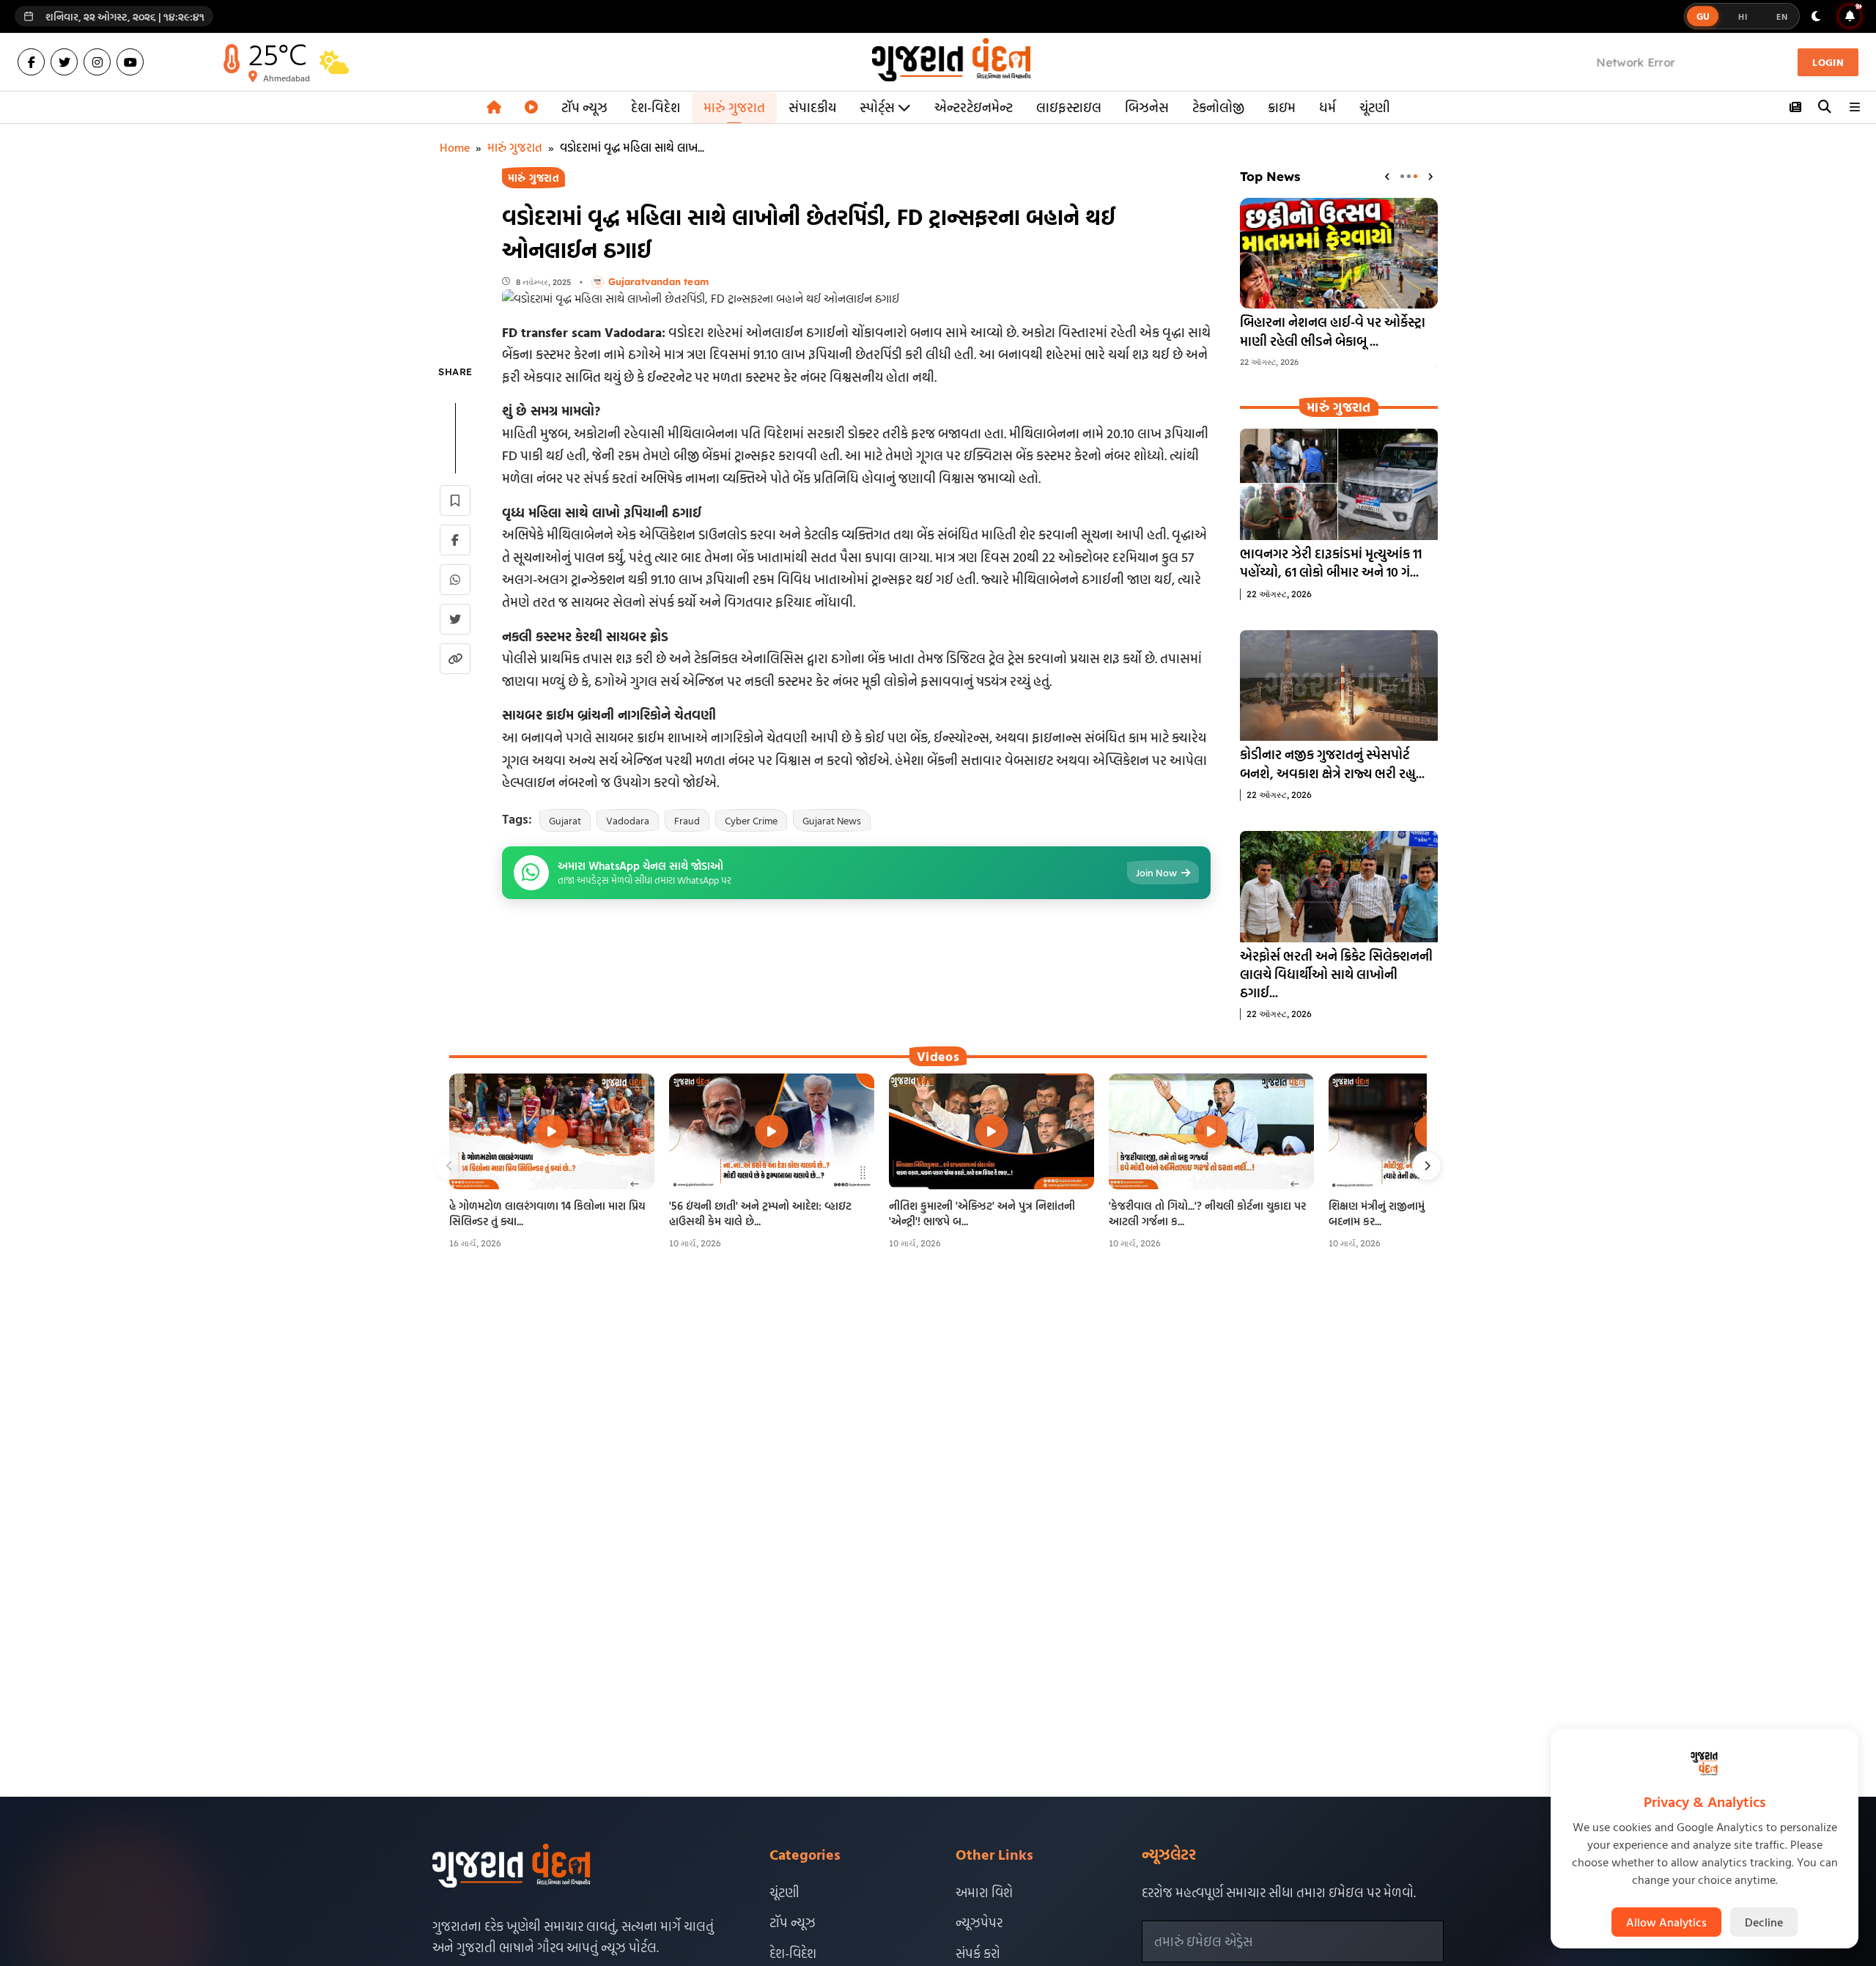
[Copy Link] (455, 659)
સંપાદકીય (812, 107)
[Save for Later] (455, 500)
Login (1828, 62)
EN (1782, 16)
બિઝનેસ (1147, 107)
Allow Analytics (1666, 1922)
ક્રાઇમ (1282, 107)
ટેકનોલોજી (1218, 107)
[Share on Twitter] (455, 619)
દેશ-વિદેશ (656, 107)
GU (1703, 16)
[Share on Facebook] (455, 540)
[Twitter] (64, 62)
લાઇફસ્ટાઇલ (1069, 107)
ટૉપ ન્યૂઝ (584, 107)
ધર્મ (1327, 107)
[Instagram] (97, 62)
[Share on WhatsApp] (455, 580)
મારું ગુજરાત (734, 107)
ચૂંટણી (1375, 107)
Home (455, 147)
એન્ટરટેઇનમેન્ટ (974, 107)
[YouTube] (130, 62)
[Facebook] (31, 62)
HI (1743, 16)
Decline (1764, 1922)
